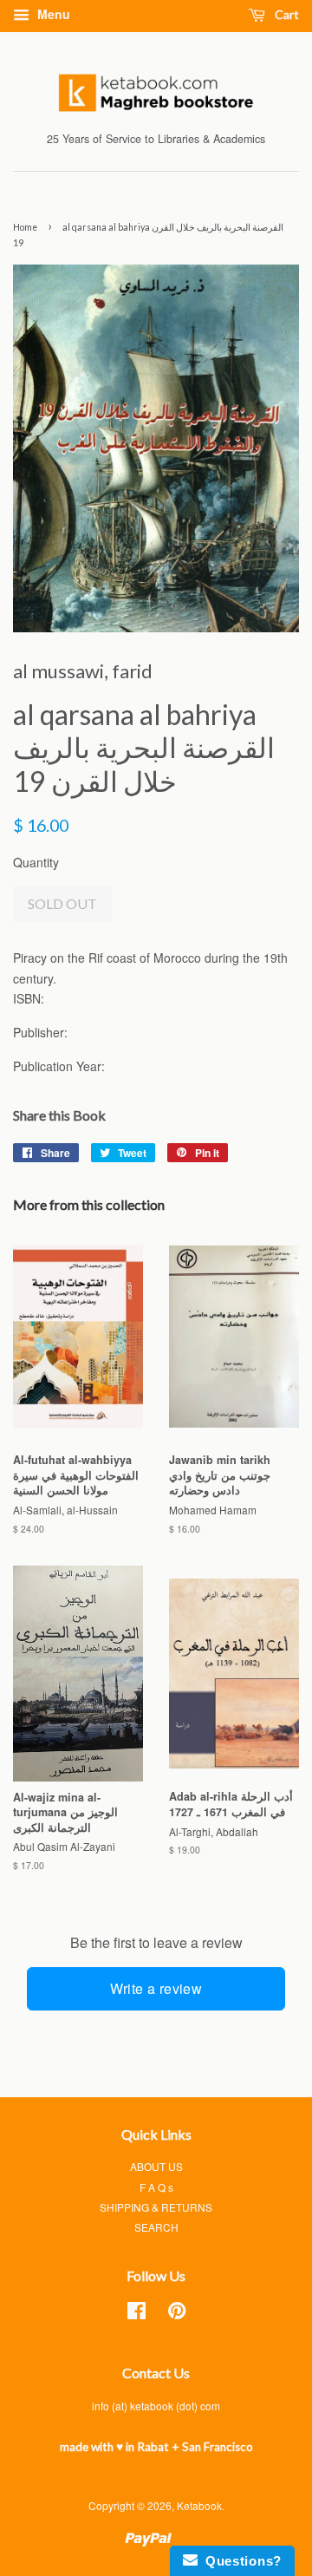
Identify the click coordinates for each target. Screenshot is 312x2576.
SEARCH (156, 2227)
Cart (286, 14)
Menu (52, 14)
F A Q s (156, 2187)
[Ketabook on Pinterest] (177, 2314)
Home (25, 227)
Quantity (36, 862)
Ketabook (199, 2505)
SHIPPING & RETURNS (156, 2207)
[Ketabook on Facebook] (136, 2314)
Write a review (156, 1988)
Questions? (240, 2561)
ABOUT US (156, 2166)
